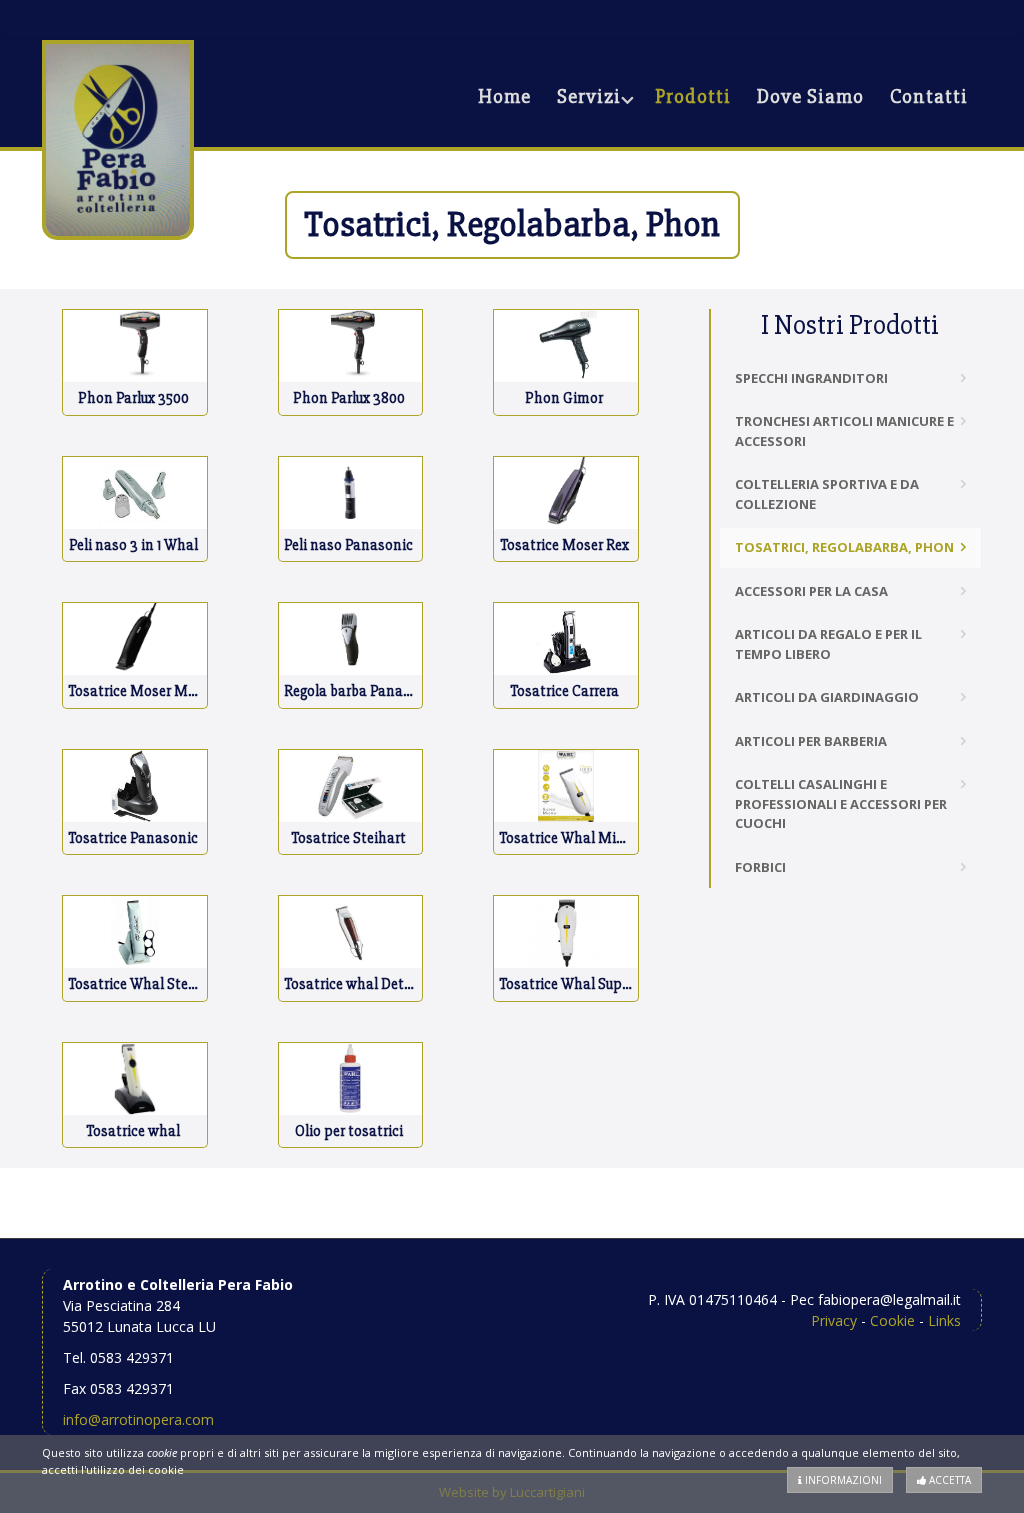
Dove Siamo (810, 96)
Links (944, 1320)
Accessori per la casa (811, 591)
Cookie (892, 1320)
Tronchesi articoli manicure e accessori (844, 431)
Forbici (760, 867)
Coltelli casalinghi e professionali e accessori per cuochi (841, 803)
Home (504, 96)
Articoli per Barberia (811, 741)
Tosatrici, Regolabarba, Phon (844, 547)
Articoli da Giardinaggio (827, 697)
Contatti (929, 96)
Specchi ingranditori (811, 378)
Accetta (948, 1480)
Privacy (834, 1320)
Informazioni (842, 1480)
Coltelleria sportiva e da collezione (827, 494)
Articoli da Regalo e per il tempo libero (828, 644)
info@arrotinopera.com (138, 1419)
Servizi (589, 96)
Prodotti (693, 96)
